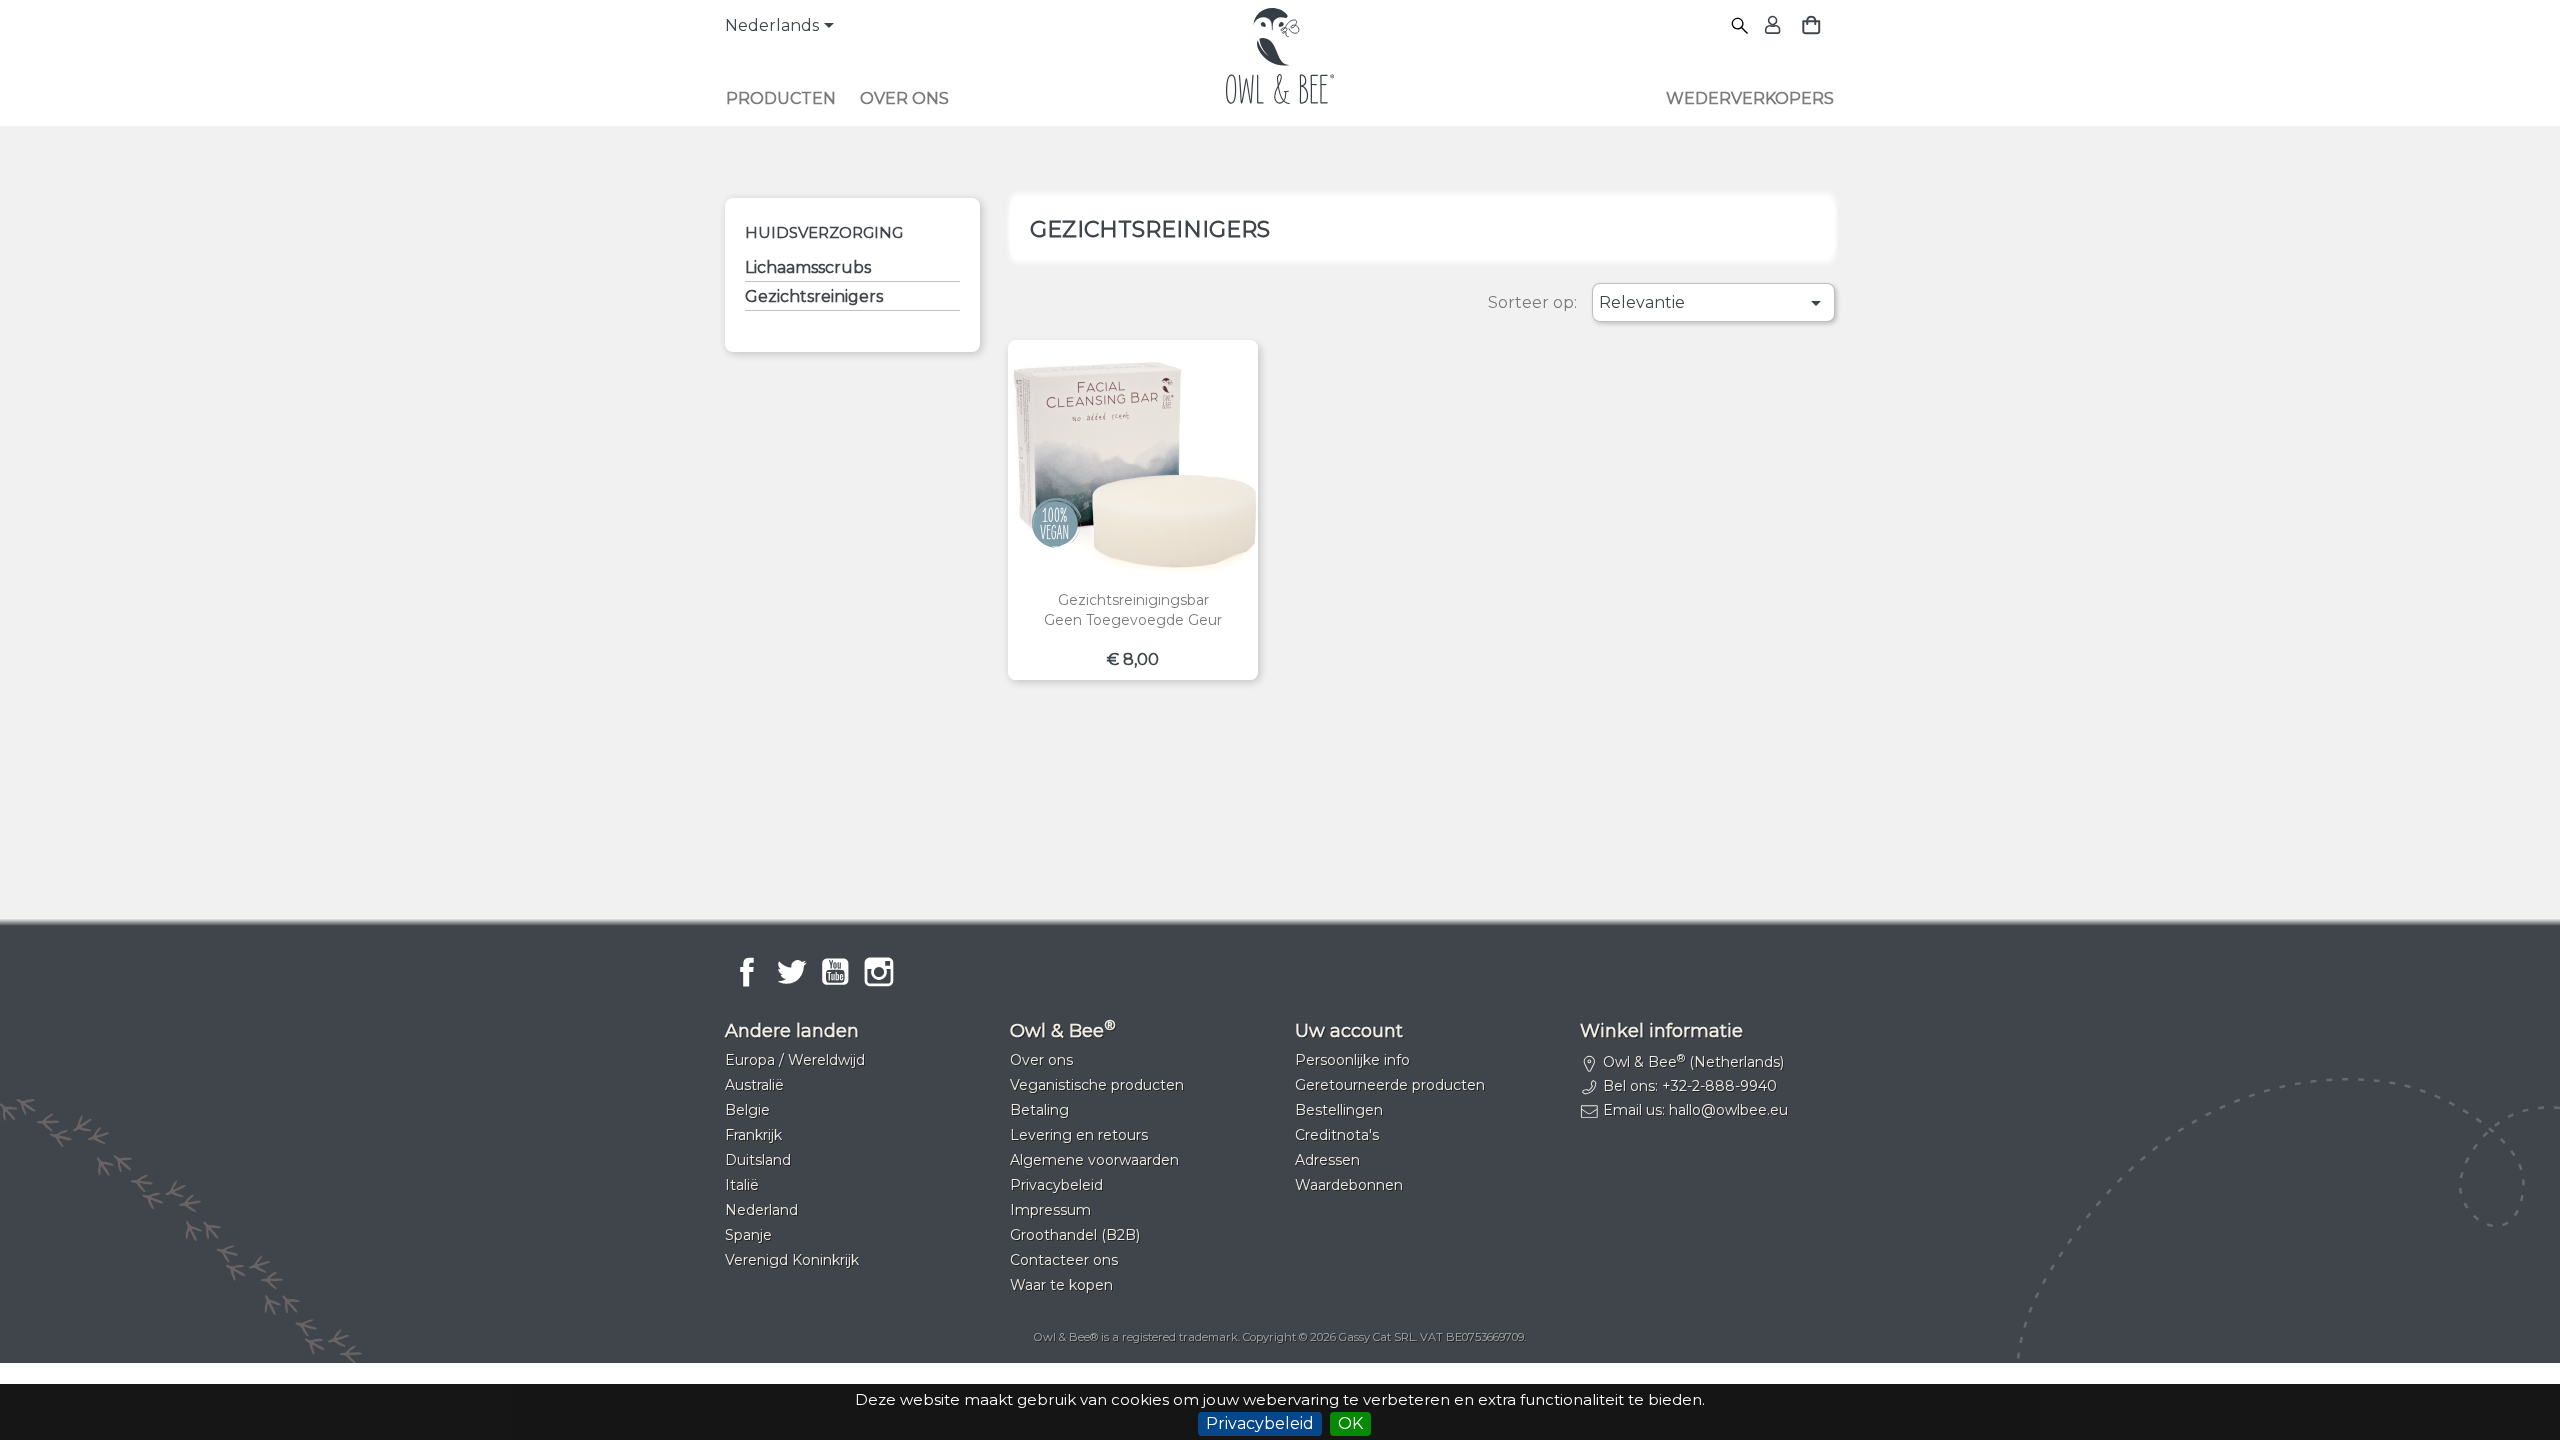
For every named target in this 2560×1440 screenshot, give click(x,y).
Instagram (879, 972)
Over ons (904, 98)
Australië (754, 1085)
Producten (781, 98)
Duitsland (758, 1160)
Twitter (791, 972)
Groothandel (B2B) (1075, 1235)
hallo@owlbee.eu (1728, 1110)
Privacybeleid (1260, 1423)
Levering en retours (1079, 1135)
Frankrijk (753, 1135)
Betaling (1039, 1110)
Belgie (747, 1110)
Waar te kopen (1061, 1285)
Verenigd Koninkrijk (792, 1260)
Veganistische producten (1097, 1085)
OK (1350, 1423)
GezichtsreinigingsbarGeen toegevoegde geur (1133, 610)
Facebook (747, 972)
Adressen (1327, 1160)
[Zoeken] (1740, 26)
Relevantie (1713, 303)
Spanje (748, 1235)
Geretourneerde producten (1390, 1085)
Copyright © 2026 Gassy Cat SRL (1329, 1337)
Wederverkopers (1750, 98)
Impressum (1050, 1210)
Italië (742, 1185)
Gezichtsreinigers (814, 296)
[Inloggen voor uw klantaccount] (1770, 26)
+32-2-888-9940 (1719, 1086)
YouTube (835, 972)
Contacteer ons (1064, 1260)
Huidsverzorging (824, 232)
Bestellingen (1339, 1110)
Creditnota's (1337, 1135)
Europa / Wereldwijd (795, 1060)
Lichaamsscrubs (808, 267)
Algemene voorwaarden (1094, 1160)
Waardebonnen (1349, 1185)
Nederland (761, 1210)
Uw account (1349, 1031)
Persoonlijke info (1352, 1060)
